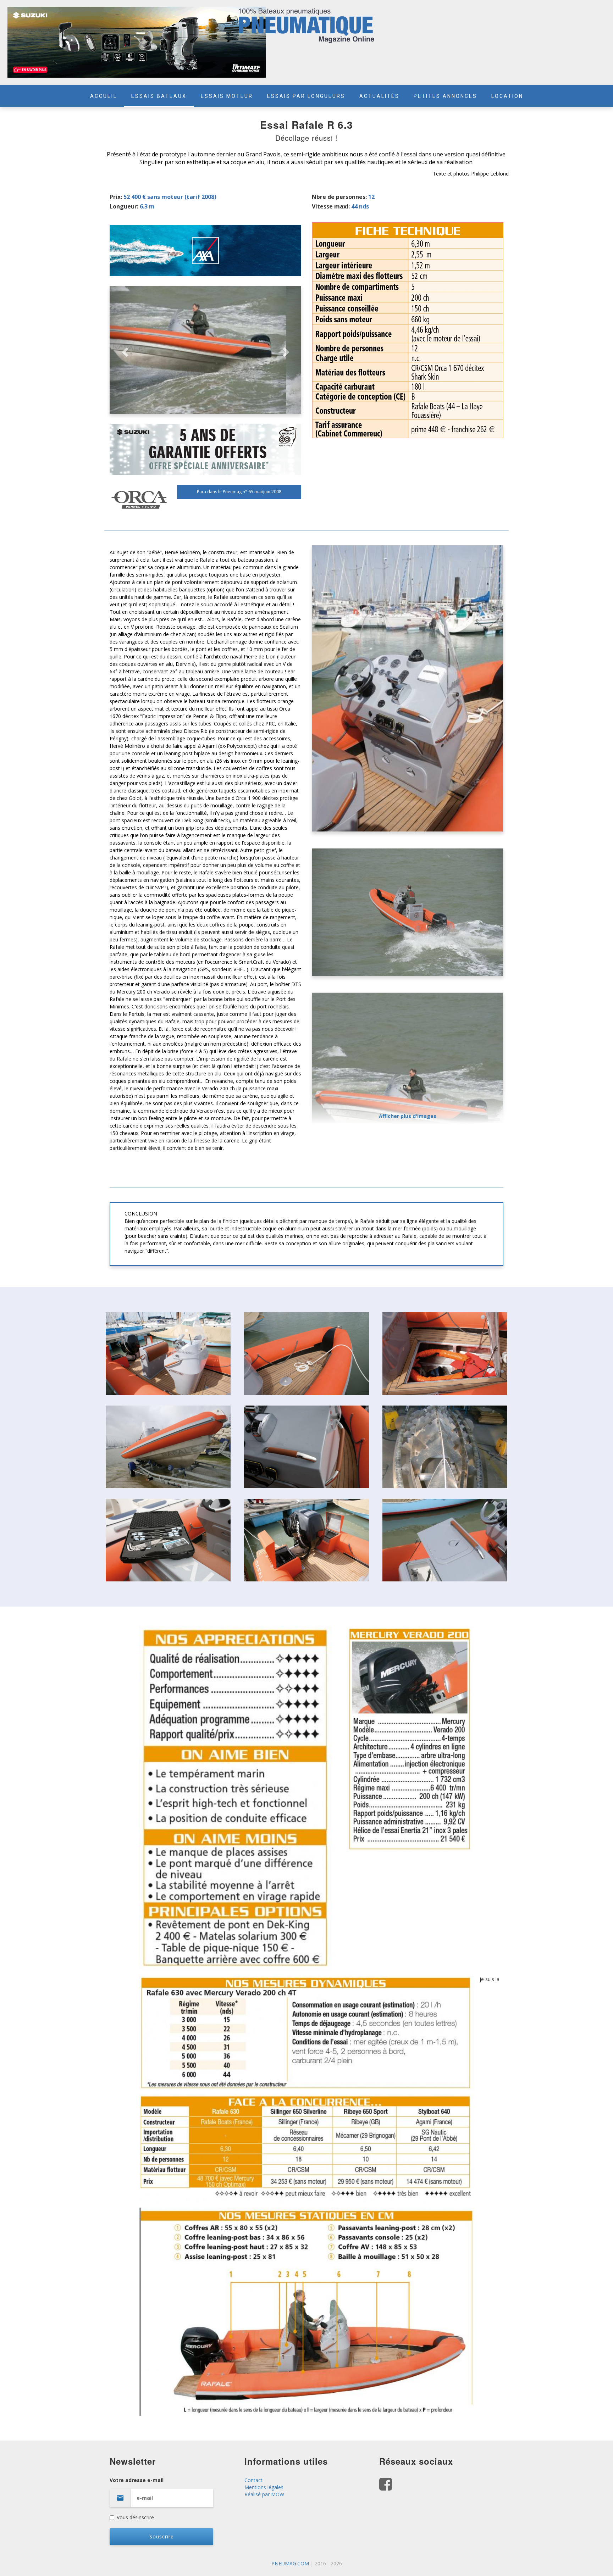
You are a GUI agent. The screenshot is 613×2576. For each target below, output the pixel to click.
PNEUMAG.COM (290, 2563)
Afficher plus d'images (408, 1116)
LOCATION (507, 96)
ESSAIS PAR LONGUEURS (306, 96)
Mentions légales (264, 2487)
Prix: (116, 197)
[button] (124, 350)
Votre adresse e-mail (137, 2480)
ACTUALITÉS (379, 96)
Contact (253, 2480)
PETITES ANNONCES (445, 96)
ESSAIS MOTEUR (227, 96)
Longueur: (124, 206)
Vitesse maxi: (331, 206)
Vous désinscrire (135, 2517)
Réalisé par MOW (264, 2494)
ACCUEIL (104, 96)
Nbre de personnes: (339, 197)
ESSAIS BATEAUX (159, 96)
